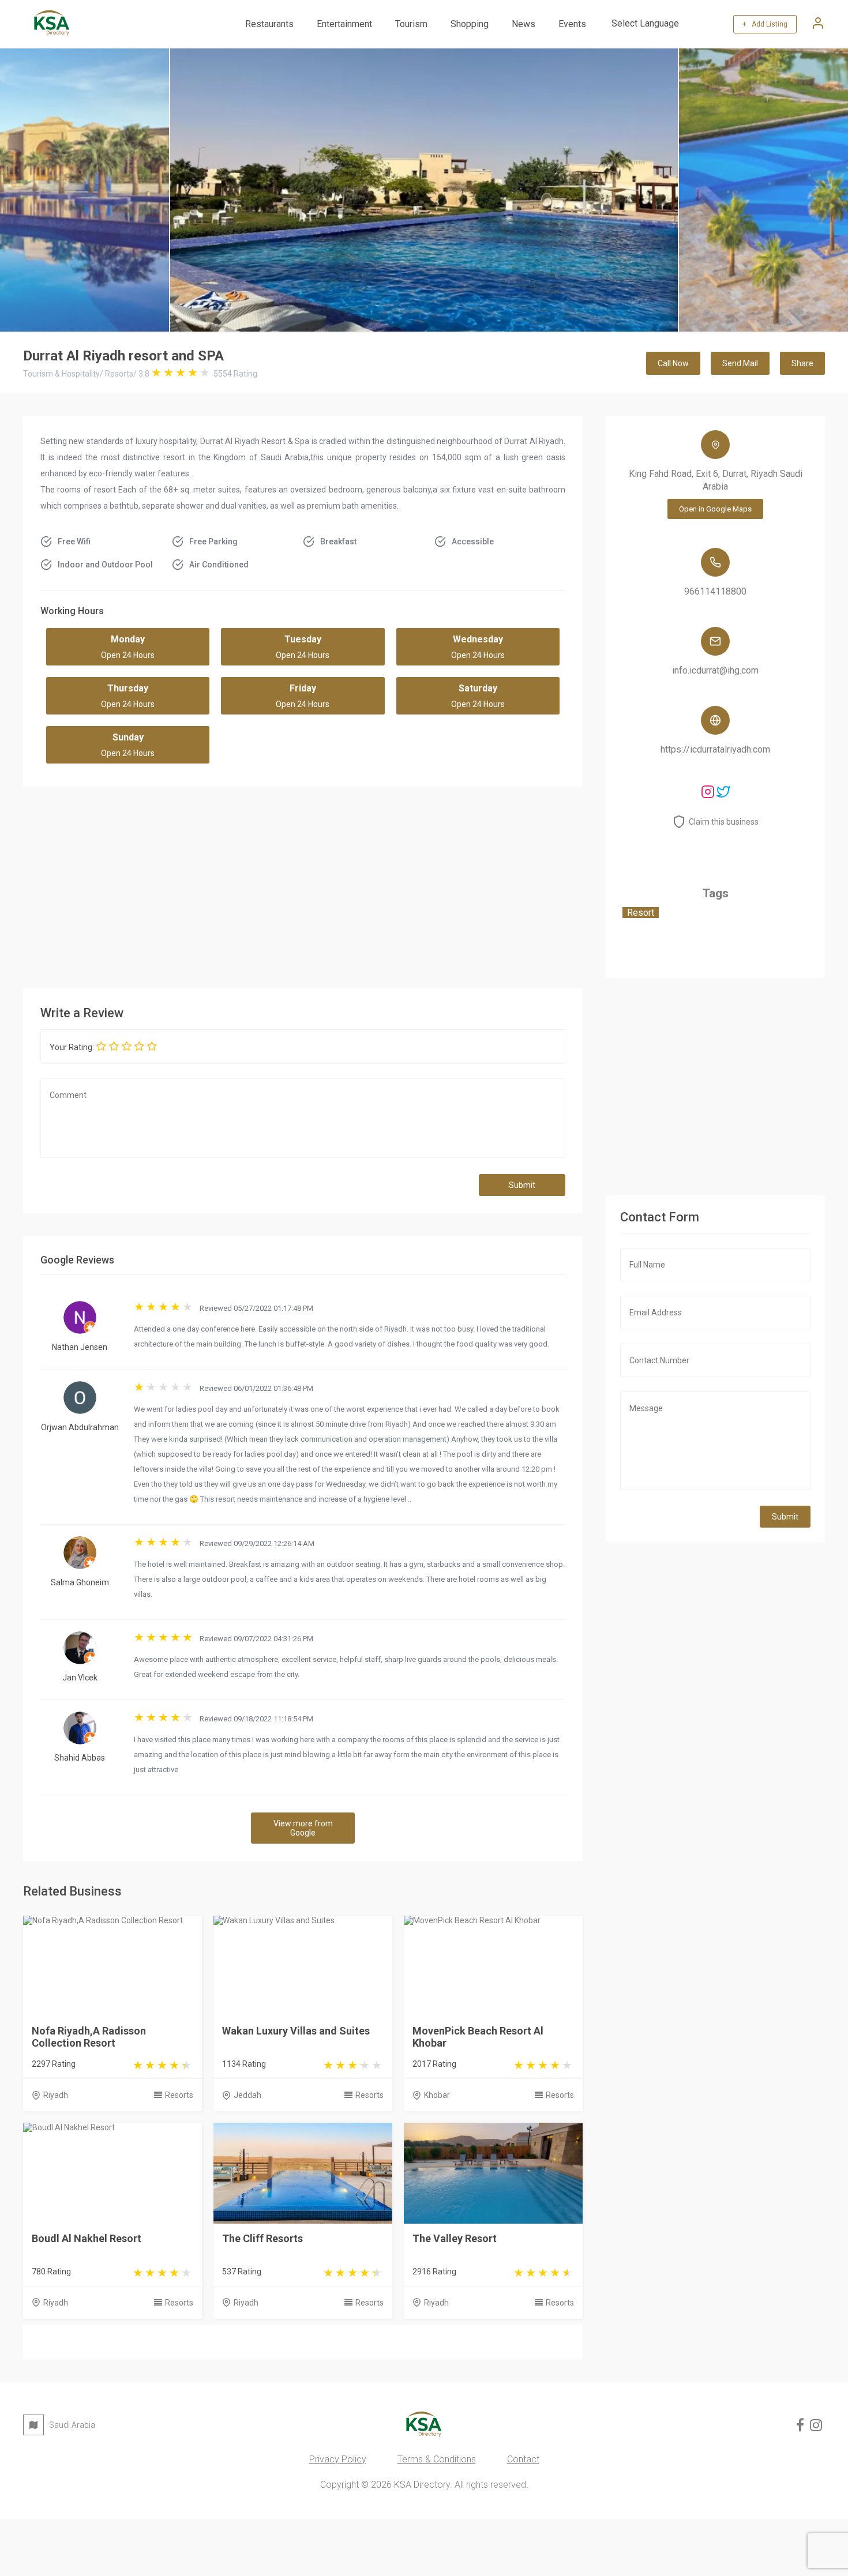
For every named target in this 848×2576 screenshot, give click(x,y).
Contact (523, 2459)
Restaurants (269, 24)
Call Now (673, 363)
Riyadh (56, 2095)
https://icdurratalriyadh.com (715, 749)
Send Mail (740, 363)
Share (802, 363)
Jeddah (247, 2095)
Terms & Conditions (437, 2459)
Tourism (411, 24)
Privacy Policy (338, 2459)
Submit (522, 1185)
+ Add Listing (765, 24)
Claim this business (724, 822)
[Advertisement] (369, 885)
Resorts (179, 2095)
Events (572, 24)
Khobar (437, 2095)
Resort (641, 913)
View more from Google (303, 1828)
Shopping (470, 24)
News (524, 24)
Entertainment (344, 24)
